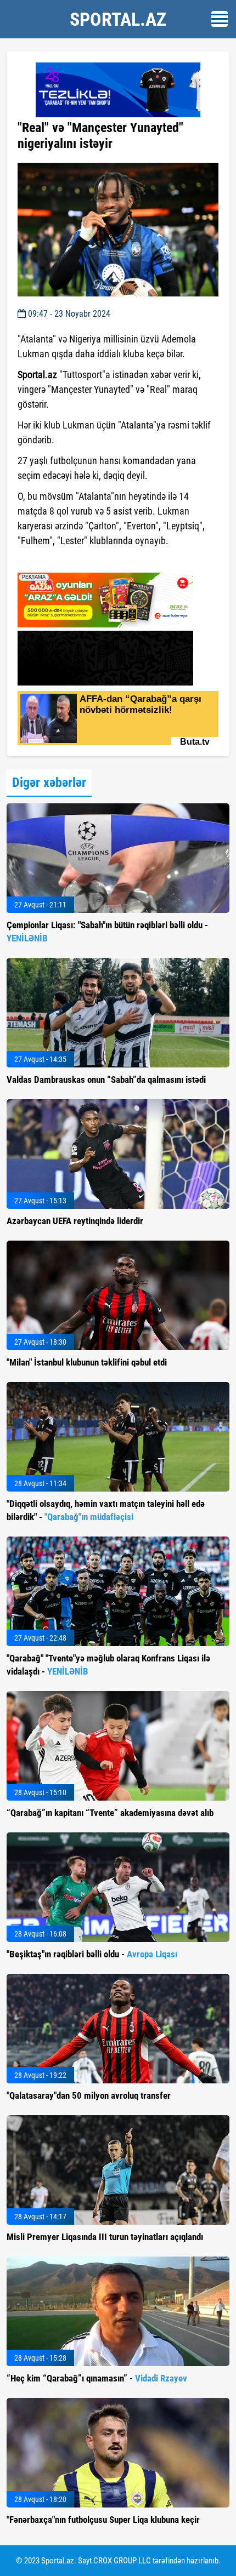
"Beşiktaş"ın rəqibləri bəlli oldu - (92, 1954)
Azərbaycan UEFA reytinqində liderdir (75, 1221)
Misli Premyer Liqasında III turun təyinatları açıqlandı (105, 2237)
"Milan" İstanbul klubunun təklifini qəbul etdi (87, 1362)
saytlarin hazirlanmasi (62, 561)
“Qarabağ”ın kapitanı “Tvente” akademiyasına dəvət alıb (110, 1813)
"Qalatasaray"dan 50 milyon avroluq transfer (89, 2095)
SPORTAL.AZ (118, 19)
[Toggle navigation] (220, 19)
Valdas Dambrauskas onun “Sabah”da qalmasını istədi (106, 1079)
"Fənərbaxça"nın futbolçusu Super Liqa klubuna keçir (103, 2520)
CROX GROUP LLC (122, 2561)
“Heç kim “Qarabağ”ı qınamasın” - (97, 2378)
